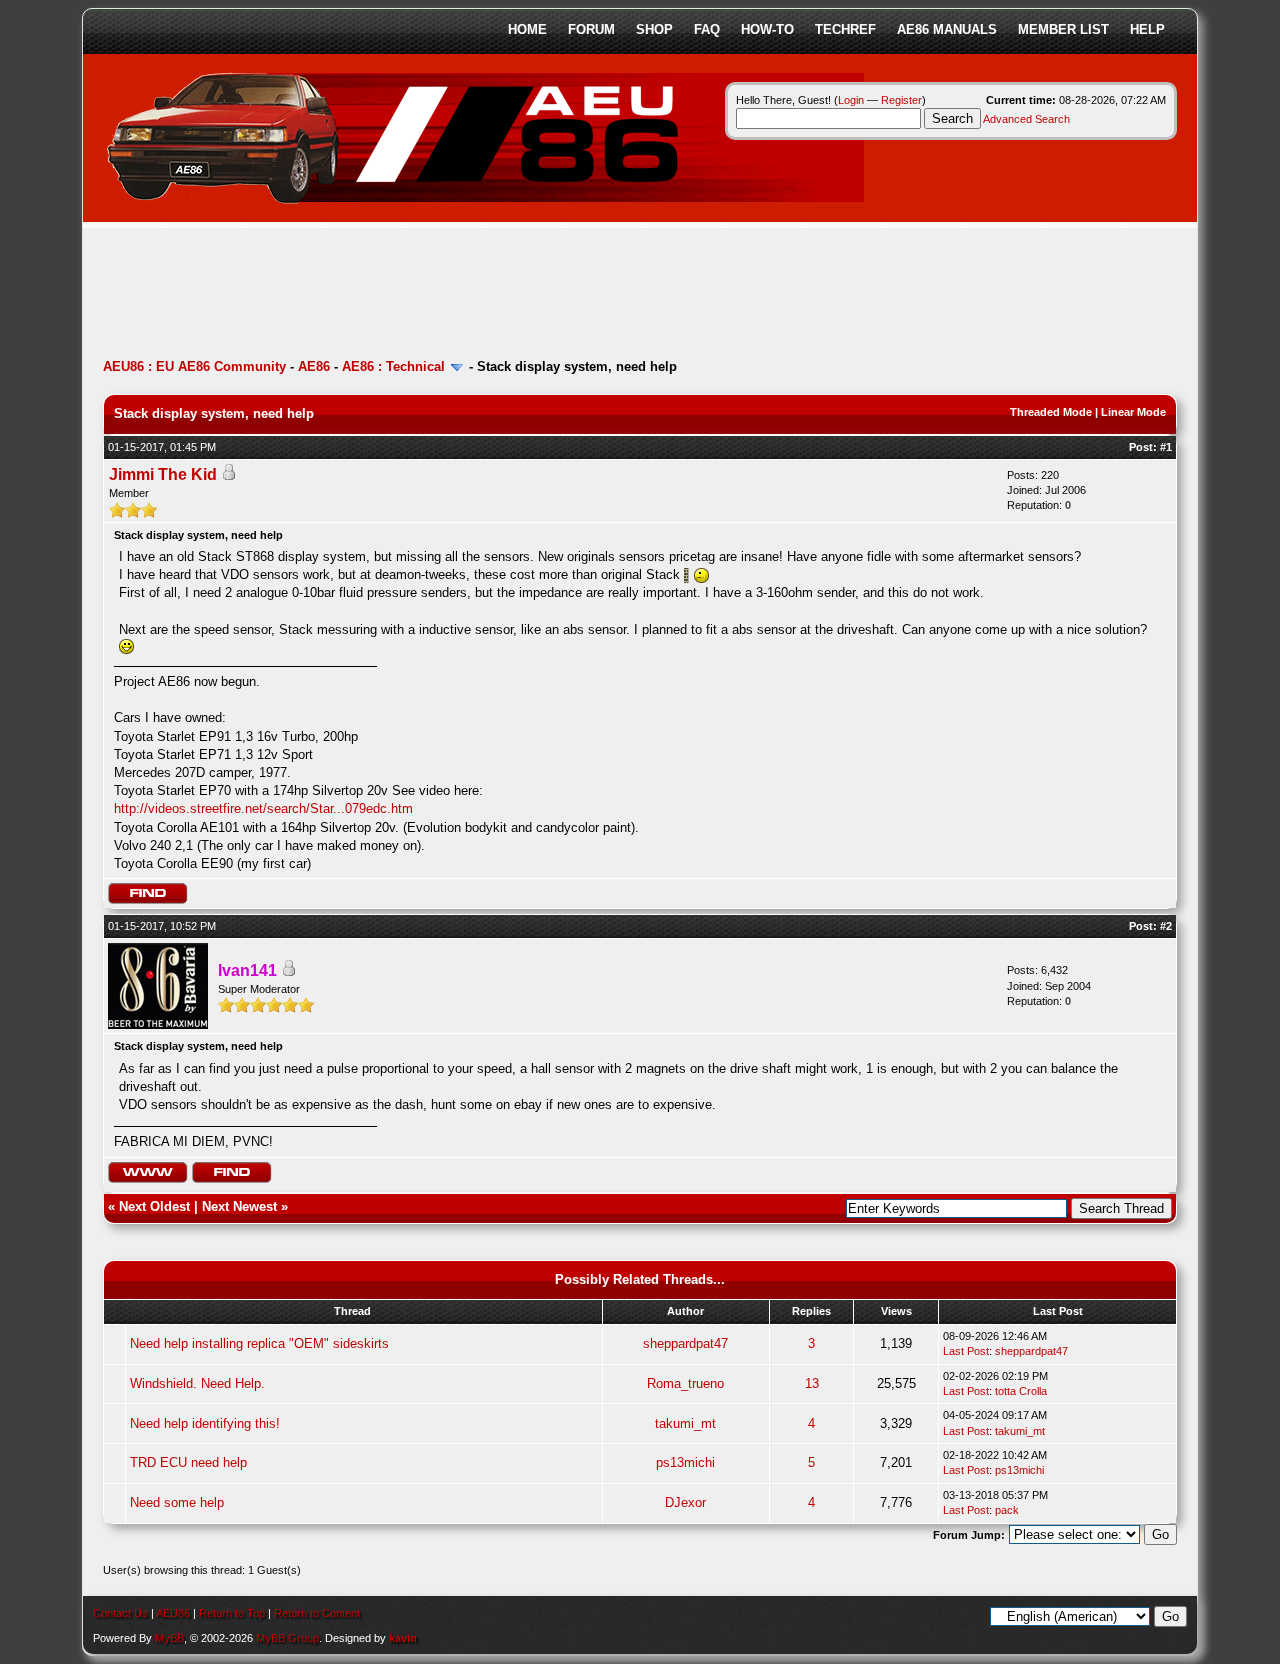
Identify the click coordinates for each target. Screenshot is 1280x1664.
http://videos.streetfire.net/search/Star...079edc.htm (263, 808)
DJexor (685, 1502)
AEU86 (173, 1613)
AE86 (314, 366)
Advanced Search (1026, 119)
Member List (1063, 29)
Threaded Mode (1051, 412)
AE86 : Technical (393, 366)
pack (1007, 1510)
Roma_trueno (685, 1383)
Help (1147, 29)
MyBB (169, 1638)
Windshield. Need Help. (197, 1383)
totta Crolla (1021, 1391)
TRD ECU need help (188, 1462)
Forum (591, 29)
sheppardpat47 (685, 1343)
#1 (1166, 447)
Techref (845, 29)
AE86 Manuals (947, 29)
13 (812, 1383)
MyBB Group (287, 1638)
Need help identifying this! (205, 1423)
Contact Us (120, 1613)
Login (851, 100)
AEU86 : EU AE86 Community (194, 366)
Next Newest (239, 1206)
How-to (767, 29)
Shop (654, 29)
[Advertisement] (467, 295)
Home (527, 29)
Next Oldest (154, 1206)
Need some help (177, 1502)
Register (901, 100)
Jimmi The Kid (163, 474)
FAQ (707, 29)
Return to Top (232, 1613)
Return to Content (317, 1613)
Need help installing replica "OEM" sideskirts (259, 1343)
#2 (1166, 926)
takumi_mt (685, 1423)
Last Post (966, 1351)
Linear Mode (1133, 412)
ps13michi (685, 1462)
